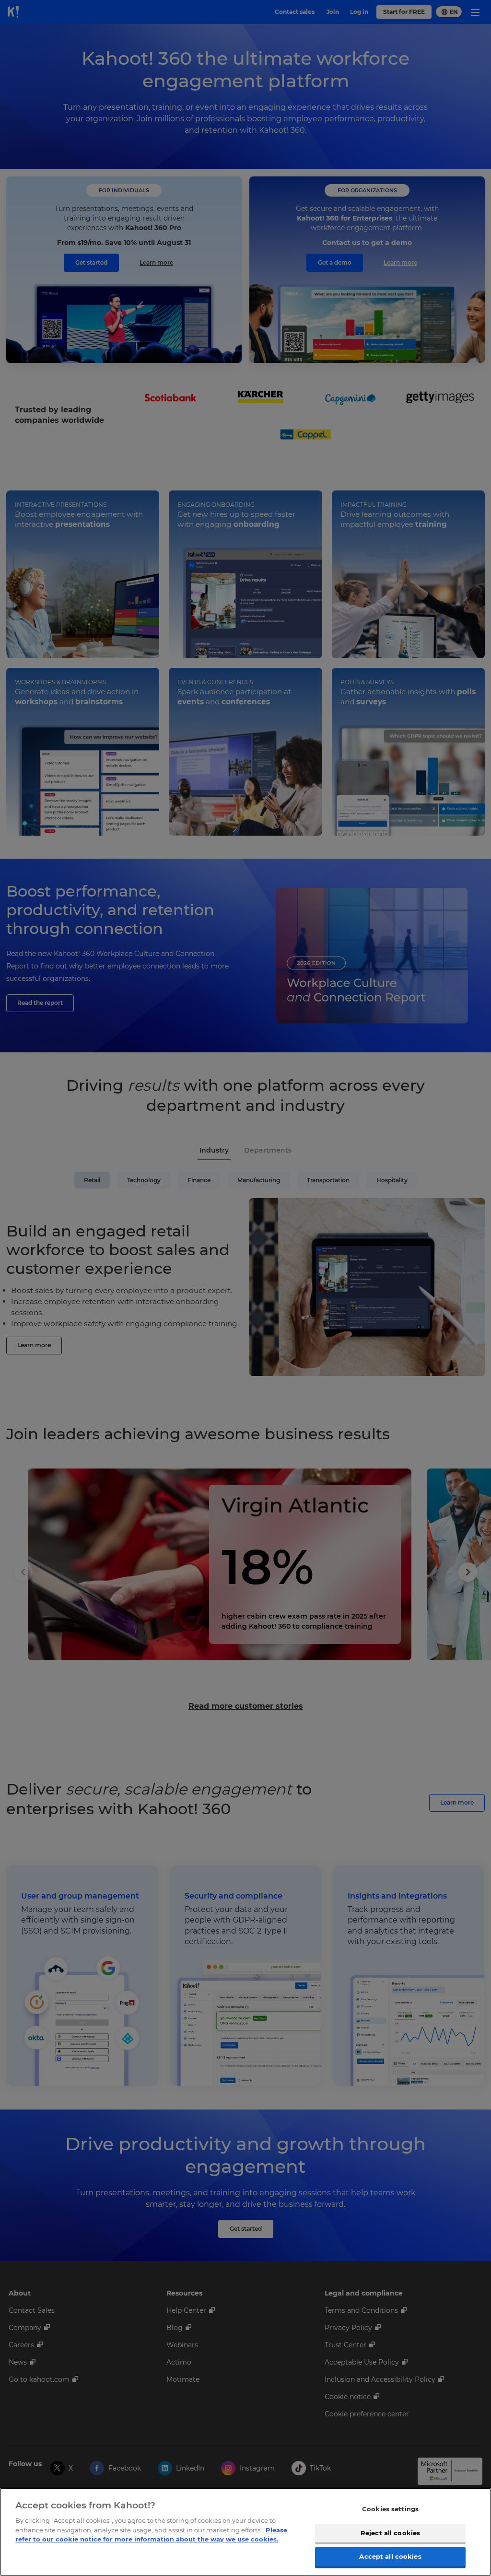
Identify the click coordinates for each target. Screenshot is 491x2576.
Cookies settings (390, 2509)
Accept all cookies (390, 2556)
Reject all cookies (390, 2533)
